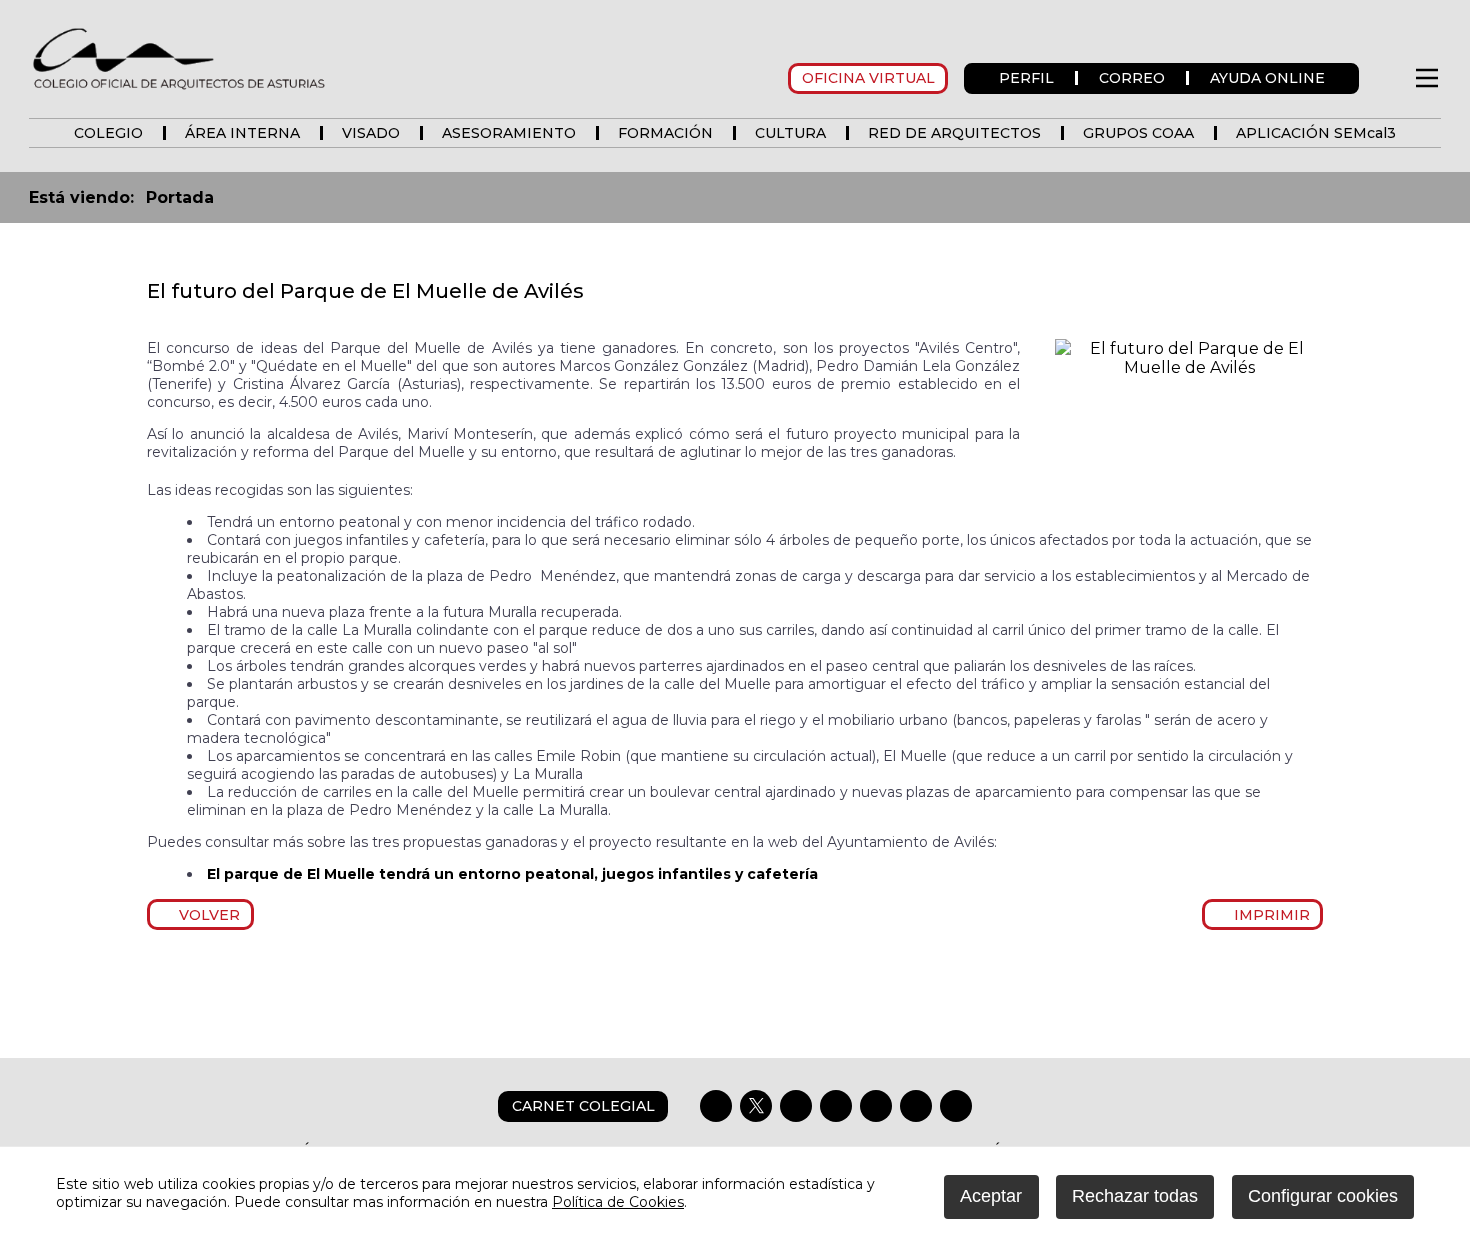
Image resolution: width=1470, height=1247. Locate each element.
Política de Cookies (618, 1202)
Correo (1132, 78)
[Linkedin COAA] (836, 1106)
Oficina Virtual (868, 78)
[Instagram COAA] (796, 1106)
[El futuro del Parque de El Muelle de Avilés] (1189, 367)
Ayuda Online (1267, 78)
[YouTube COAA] (876, 1106)
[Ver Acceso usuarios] (1385, 78)
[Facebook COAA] (716, 1106)
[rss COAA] (916, 1106)
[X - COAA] (756, 1106)
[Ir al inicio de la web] (179, 88)
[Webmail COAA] (956, 1106)
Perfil (1026, 78)
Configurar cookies (1323, 1196)
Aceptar (991, 1196)
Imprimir (1268, 915)
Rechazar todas (1135, 1196)
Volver (206, 915)
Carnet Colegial (583, 1106)
